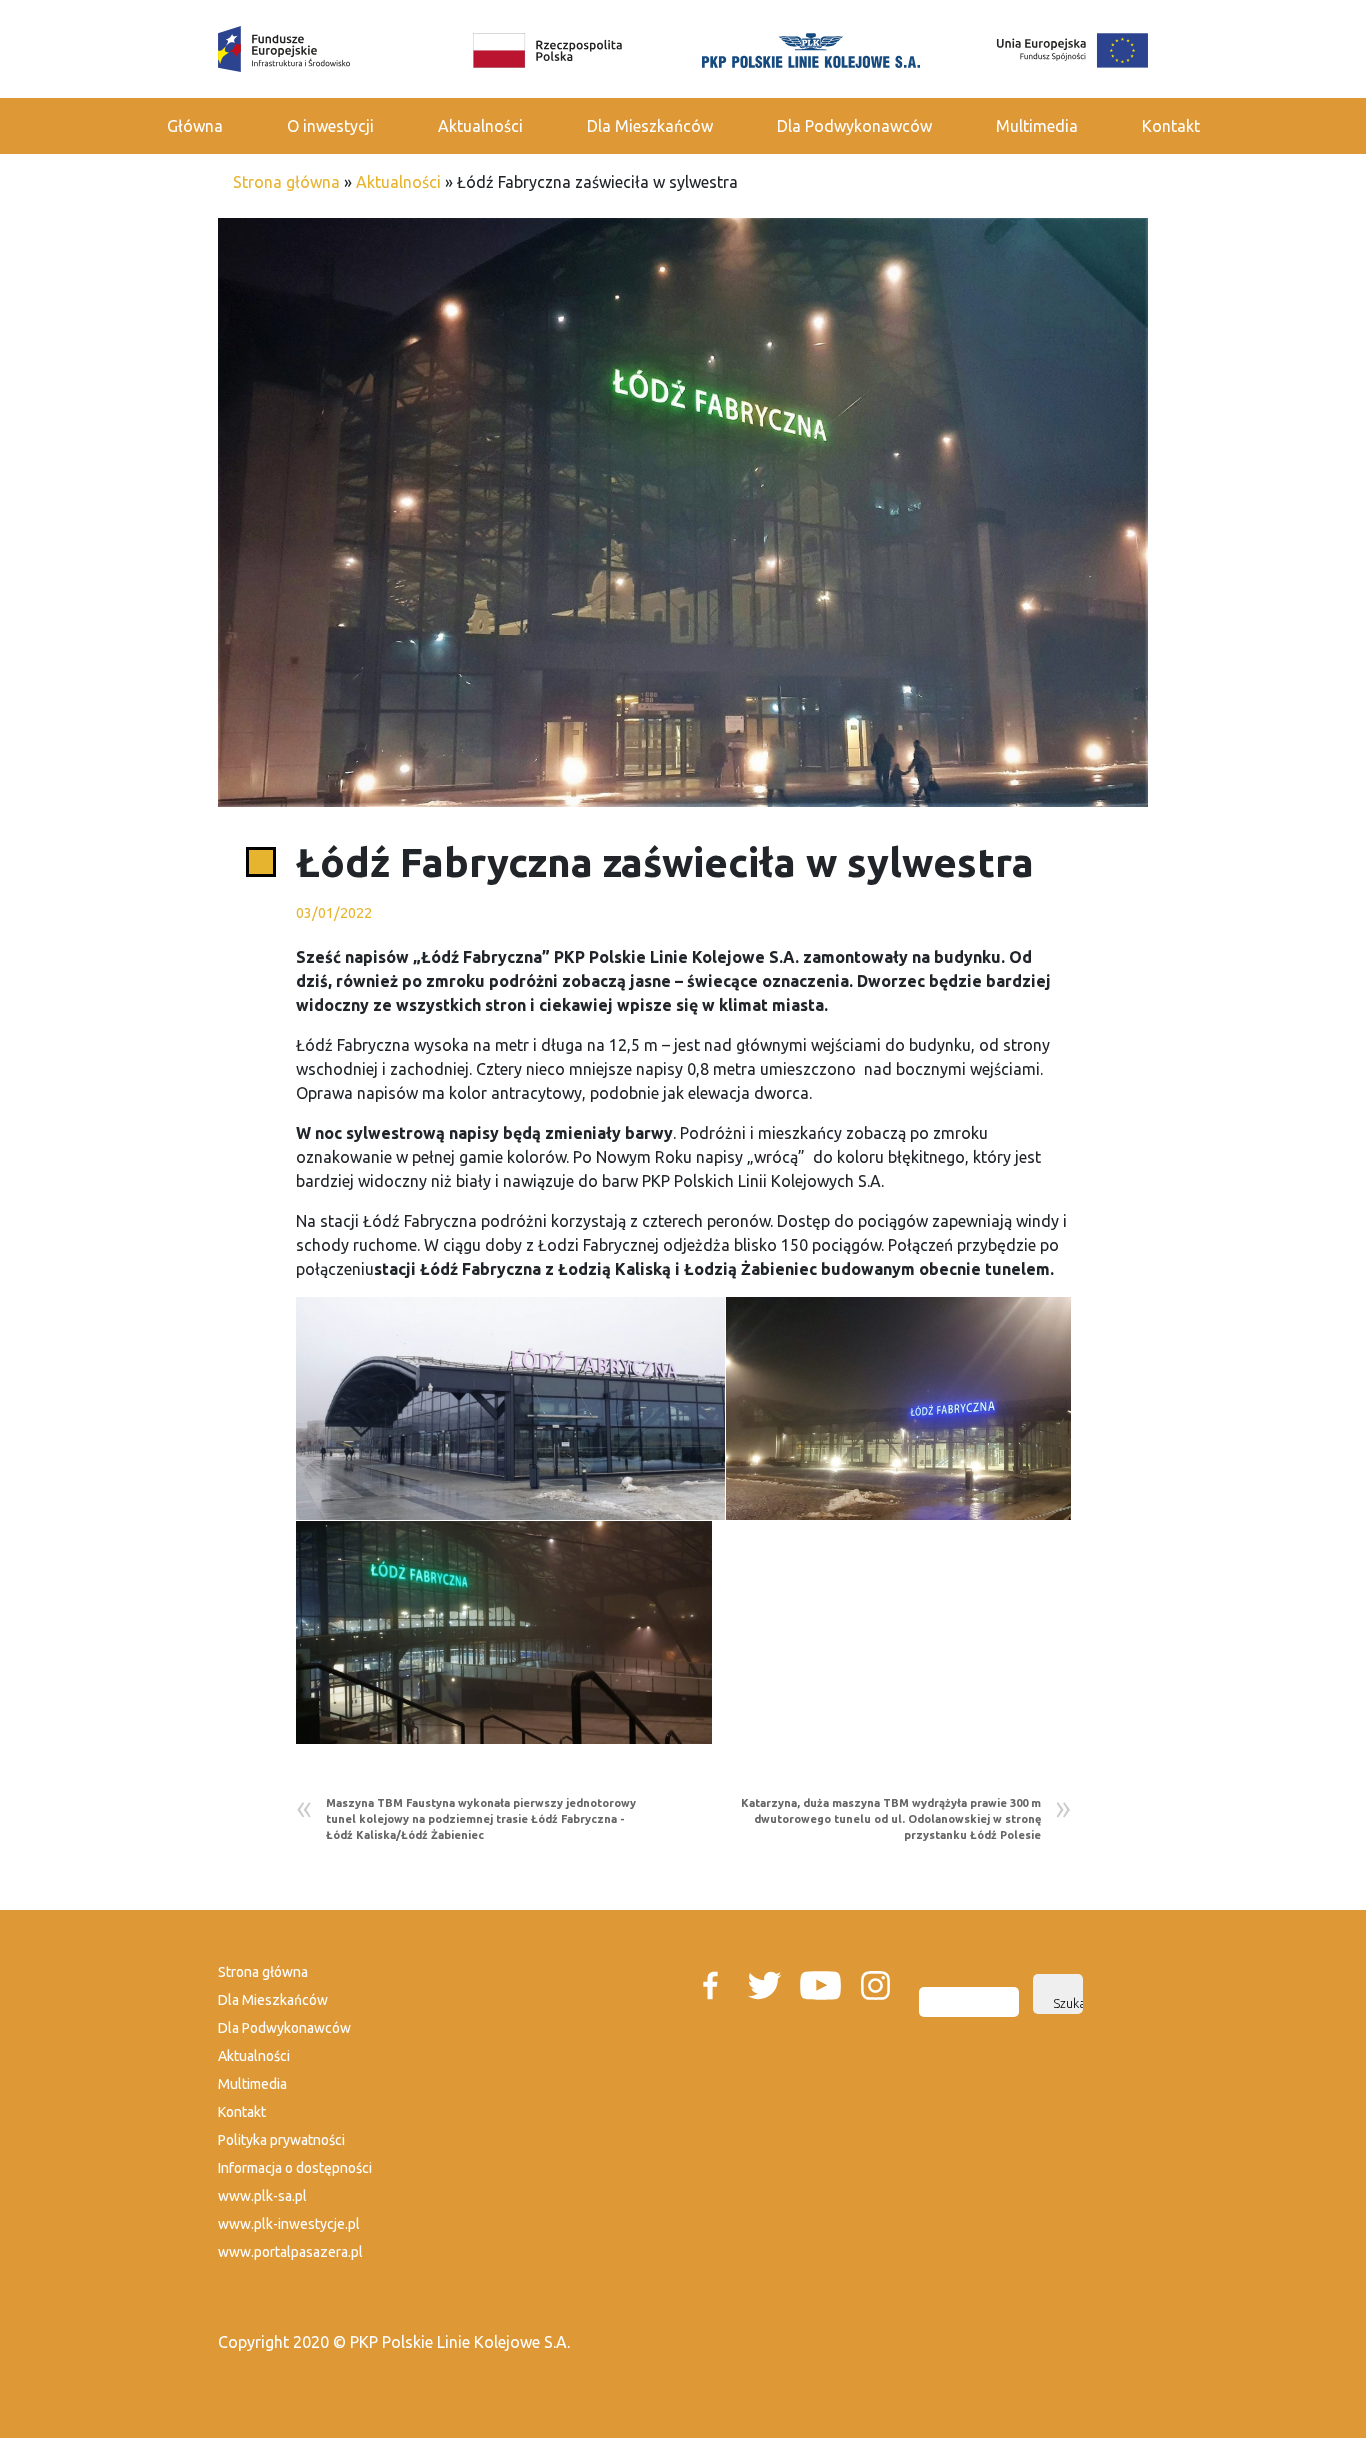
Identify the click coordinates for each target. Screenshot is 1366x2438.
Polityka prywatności (281, 2140)
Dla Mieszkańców (650, 126)
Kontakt (1171, 126)
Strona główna (286, 182)
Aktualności (480, 126)
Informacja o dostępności (295, 2168)
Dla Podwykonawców (854, 126)
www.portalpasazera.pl (290, 2252)
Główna (195, 126)
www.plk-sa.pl (262, 2196)
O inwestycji (330, 126)
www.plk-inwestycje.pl (289, 2224)
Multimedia (1037, 126)
